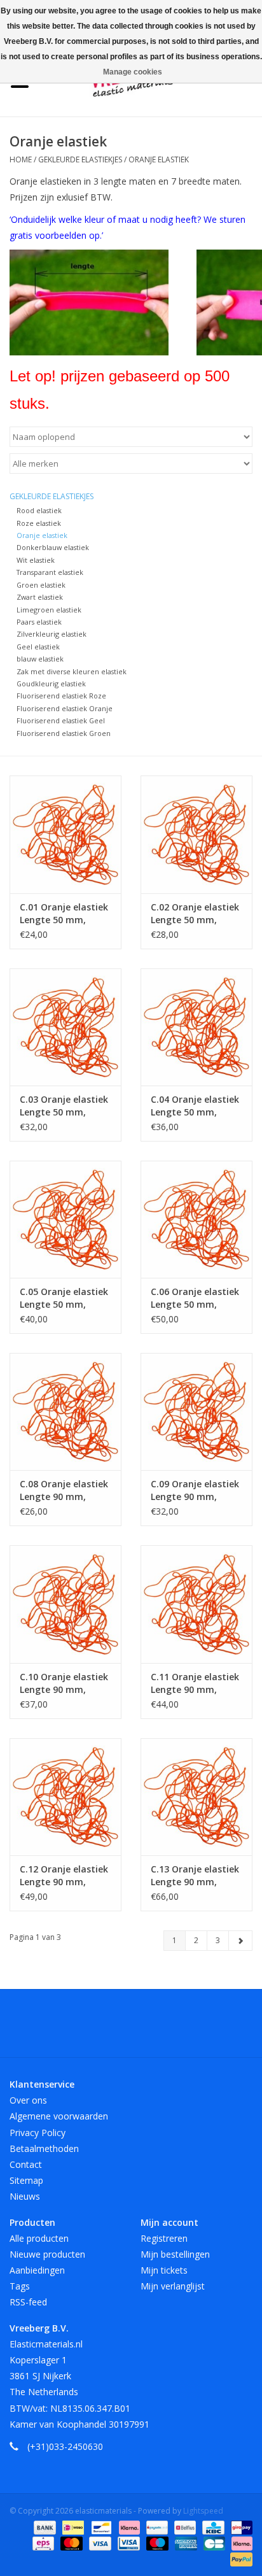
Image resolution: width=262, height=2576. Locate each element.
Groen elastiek (41, 585)
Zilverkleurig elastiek (52, 634)
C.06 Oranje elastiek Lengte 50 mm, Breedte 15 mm (195, 1298)
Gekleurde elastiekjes (80, 159)
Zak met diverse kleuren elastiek (72, 671)
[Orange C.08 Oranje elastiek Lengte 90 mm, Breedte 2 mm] (65, 1412)
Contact (26, 2164)
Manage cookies (133, 72)
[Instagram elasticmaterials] (200, 2028)
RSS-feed (28, 2302)
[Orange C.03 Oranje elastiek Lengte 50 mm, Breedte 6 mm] (65, 1027)
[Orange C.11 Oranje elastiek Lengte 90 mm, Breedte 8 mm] (197, 1604)
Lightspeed (203, 2511)
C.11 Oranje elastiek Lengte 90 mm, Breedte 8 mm (195, 1683)
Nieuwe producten (47, 2254)
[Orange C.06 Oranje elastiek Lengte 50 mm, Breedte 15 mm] (197, 1219)
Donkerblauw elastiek (53, 547)
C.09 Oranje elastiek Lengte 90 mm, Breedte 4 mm (195, 1490)
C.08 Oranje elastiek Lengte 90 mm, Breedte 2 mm (64, 1490)
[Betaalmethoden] (44, 2527)
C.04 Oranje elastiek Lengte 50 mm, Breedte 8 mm (195, 1106)
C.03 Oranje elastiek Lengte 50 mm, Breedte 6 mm (64, 1106)
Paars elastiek (39, 622)
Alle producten (39, 2238)
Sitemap (26, 2180)
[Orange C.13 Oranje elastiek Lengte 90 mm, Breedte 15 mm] (197, 1797)
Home (21, 159)
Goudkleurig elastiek (51, 683)
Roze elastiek (39, 523)
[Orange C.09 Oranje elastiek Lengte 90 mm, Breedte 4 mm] (197, 1412)
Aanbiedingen (37, 2270)
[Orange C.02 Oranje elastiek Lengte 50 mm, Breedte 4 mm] (197, 834)
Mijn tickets (164, 2270)
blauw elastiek (40, 659)
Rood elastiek (39, 510)
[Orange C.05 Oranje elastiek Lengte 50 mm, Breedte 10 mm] (65, 1219)
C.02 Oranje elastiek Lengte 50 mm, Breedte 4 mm (195, 914)
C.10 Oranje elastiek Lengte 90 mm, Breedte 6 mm (64, 1683)
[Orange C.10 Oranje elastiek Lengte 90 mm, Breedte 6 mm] (65, 1604)
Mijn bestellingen (175, 2254)
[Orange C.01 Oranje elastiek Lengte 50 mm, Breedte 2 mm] (65, 834)
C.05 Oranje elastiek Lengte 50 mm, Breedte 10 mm (64, 1298)
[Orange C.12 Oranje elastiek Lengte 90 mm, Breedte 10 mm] (65, 1797)
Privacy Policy (38, 2133)
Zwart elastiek (40, 597)
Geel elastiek (38, 647)
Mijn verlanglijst (173, 2286)
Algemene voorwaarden (59, 2116)
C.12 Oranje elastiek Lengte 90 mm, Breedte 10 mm (64, 1876)
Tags (20, 2286)
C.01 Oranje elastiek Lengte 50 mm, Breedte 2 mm (64, 914)
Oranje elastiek (159, 159)
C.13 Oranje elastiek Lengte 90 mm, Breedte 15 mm (195, 1876)
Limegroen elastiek (49, 610)
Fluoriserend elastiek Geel (61, 720)
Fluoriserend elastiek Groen (64, 733)
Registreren (164, 2238)
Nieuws (25, 2196)
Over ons (28, 2100)
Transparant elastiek (50, 572)
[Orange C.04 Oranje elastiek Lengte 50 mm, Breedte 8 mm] (197, 1027)
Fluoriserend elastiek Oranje (65, 708)
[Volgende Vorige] (240, 1941)
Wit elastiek (36, 560)
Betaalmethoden (44, 2148)
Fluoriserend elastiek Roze (61, 696)
